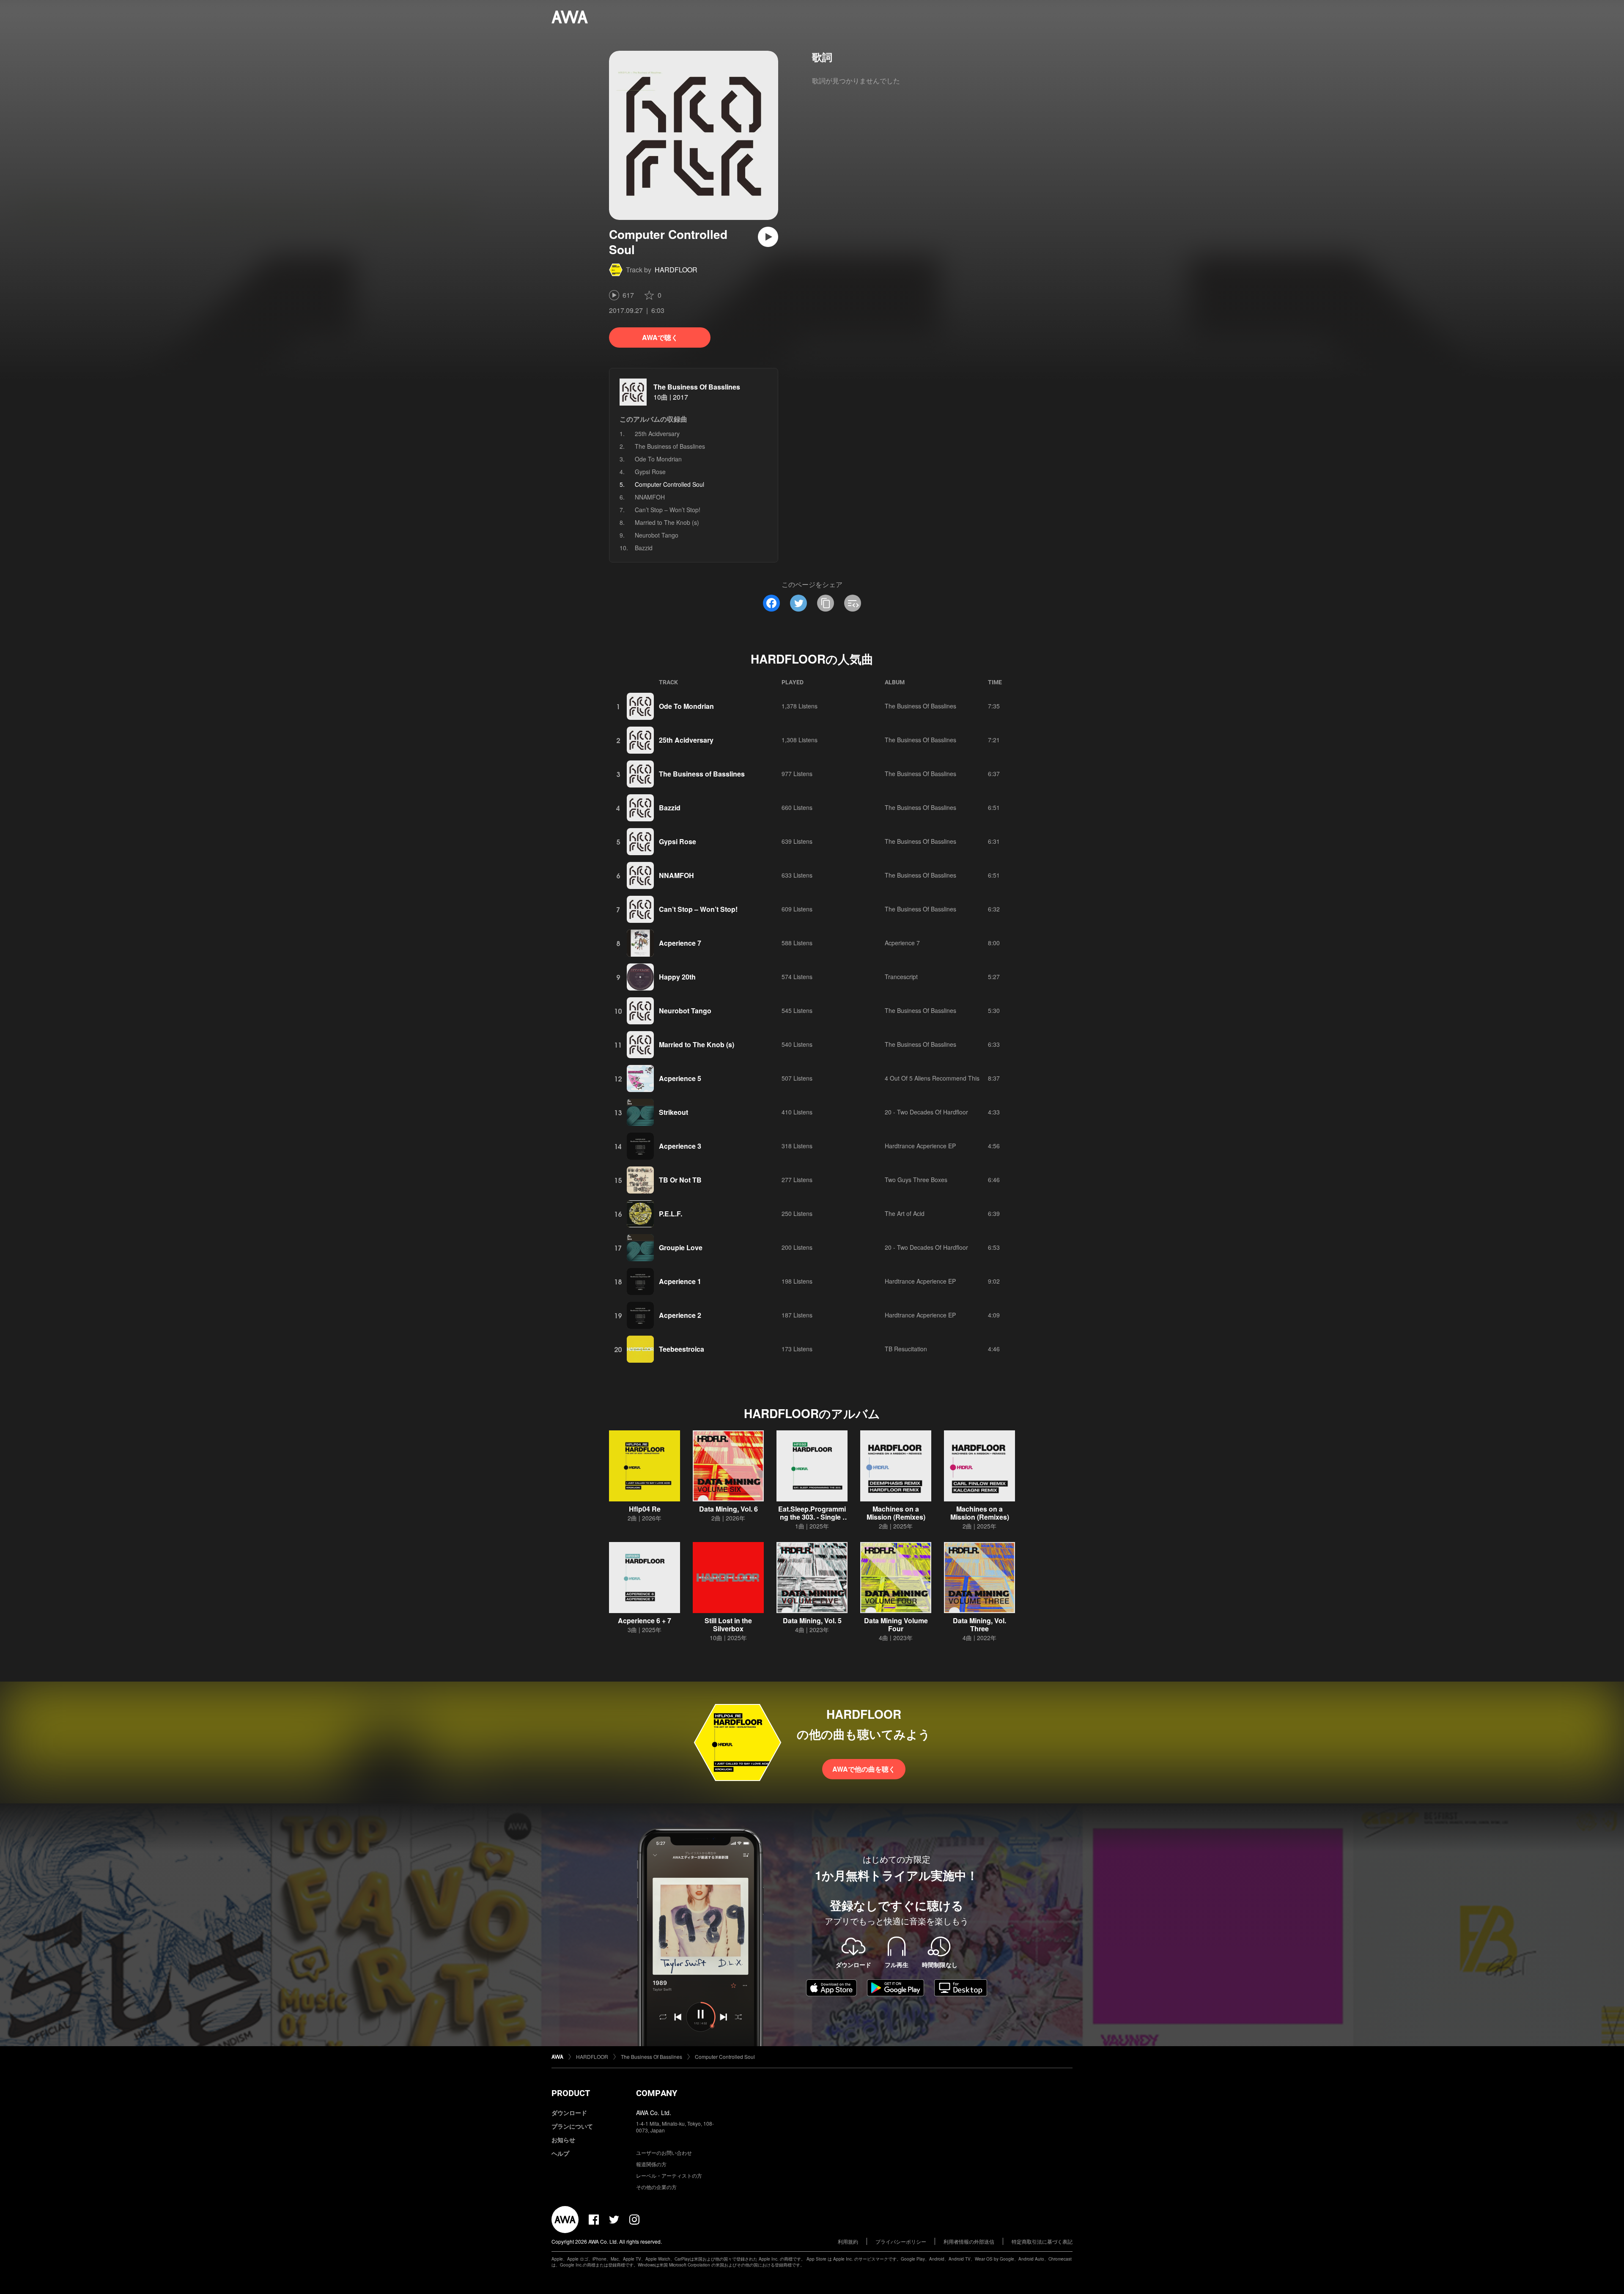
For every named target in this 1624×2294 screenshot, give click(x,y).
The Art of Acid (905, 1213)
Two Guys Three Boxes (916, 1180)
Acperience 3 (680, 1146)
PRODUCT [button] (571, 2093)
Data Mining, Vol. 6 (728, 1509)
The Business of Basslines (670, 446)
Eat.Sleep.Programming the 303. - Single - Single (812, 1517)
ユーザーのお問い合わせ (664, 2153)
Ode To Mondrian (658, 459)
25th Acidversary (657, 434)
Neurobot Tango (657, 535)
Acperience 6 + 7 (645, 1620)
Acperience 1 (680, 1281)
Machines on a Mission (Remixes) (896, 1513)
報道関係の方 (651, 2164)
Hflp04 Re (645, 1509)
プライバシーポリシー (901, 2241)
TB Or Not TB (680, 1180)
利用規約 (848, 2241)
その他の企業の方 (656, 2187)
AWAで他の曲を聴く (864, 1769)
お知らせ (563, 2140)
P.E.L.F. (671, 1214)
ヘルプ (560, 2153)
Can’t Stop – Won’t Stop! (668, 510)
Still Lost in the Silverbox (728, 1624)
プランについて (572, 2126)
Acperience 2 (680, 1315)
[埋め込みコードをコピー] (853, 603)
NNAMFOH (650, 497)
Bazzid (644, 548)
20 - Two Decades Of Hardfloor (926, 1112)
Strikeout (673, 1112)
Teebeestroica (682, 1349)
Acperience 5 (680, 1078)
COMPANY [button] (657, 2093)
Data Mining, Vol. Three (979, 1624)
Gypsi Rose (650, 472)
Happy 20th (677, 977)
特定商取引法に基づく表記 (1042, 2241)
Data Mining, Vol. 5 (812, 1620)
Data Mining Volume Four (896, 1624)
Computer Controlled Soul (725, 2057)
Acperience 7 (680, 943)
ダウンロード (569, 2113)
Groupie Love (681, 1247)
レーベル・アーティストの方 (669, 2175)
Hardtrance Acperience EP (920, 1146)
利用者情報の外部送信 (969, 2241)
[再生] (768, 237)
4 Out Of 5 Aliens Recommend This (932, 1078)
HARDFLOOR (676, 270)
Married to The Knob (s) (667, 522)
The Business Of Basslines (697, 387)
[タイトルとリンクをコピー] (826, 603)
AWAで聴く (660, 337)
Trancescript (901, 977)
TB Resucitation (906, 1349)
